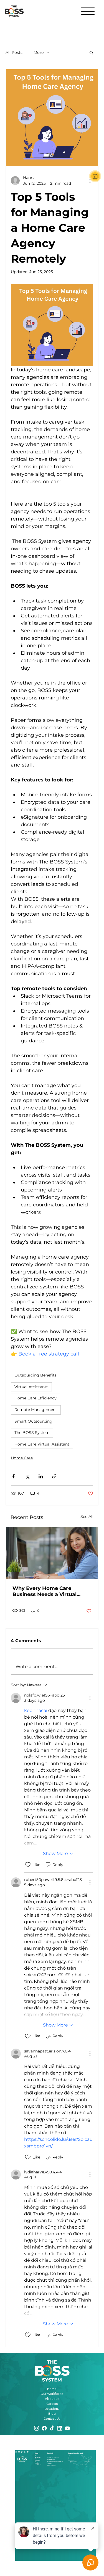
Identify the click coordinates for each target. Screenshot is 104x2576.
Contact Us (52, 2419)
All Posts (14, 52)
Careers (52, 2404)
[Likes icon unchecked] (28, 1865)
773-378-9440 (51, 2460)
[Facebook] (19, 2451)
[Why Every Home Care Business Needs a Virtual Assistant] (52, 1553)
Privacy (37, 2463)
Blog (52, 2414)
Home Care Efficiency (35, 1398)
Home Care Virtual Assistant (42, 1444)
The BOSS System (32, 1433)
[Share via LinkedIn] (41, 1476)
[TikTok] (22, 2451)
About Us (52, 2399)
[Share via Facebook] (13, 1476)
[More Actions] (90, 1698)
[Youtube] (28, 2451)
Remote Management (36, 1410)
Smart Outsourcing (33, 1421)
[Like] (95, 176)
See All (87, 1516)
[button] (91, 52)
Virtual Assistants (31, 1387)
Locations (52, 2409)
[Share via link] (54, 1476)
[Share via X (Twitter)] (27, 1476)
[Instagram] (16, 2451)
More (39, 52)
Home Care (22, 1458)
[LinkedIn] (25, 2451)
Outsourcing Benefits (35, 1375)
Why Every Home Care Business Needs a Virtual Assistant (45, 1591)
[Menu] (88, 11)
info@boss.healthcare (53, 2458)
